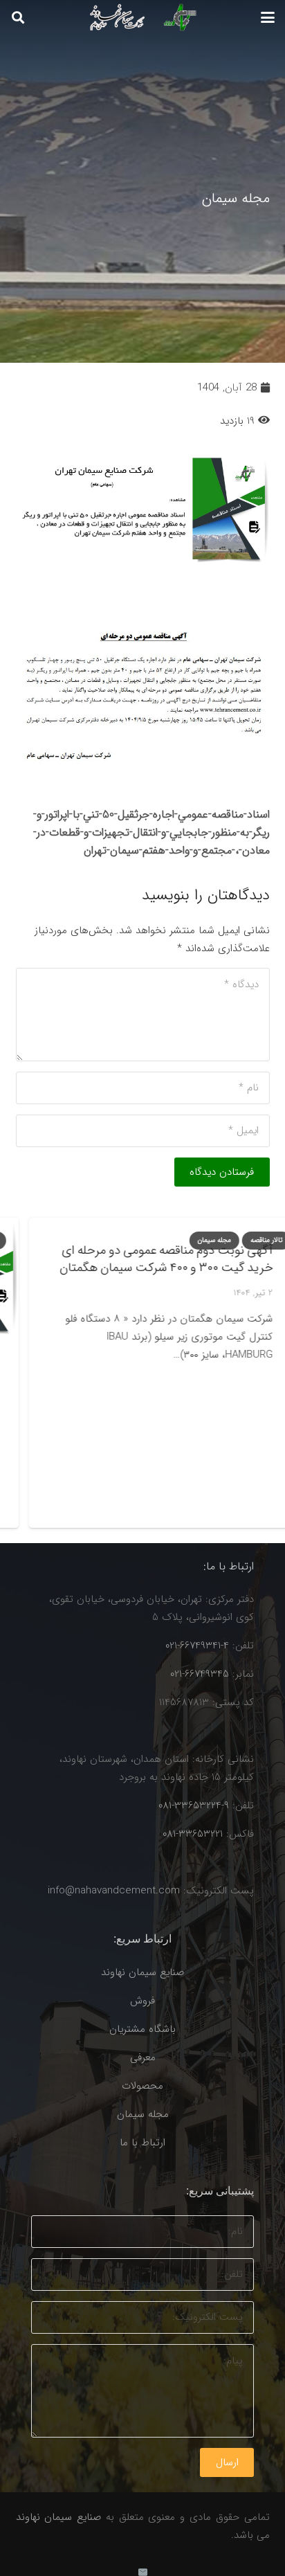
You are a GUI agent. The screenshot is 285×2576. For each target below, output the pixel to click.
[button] (268, 17)
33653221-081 (193, 1834)
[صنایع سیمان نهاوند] (139, 17)
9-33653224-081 (194, 1805)
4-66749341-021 (197, 1646)
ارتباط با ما (142, 2143)
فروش (142, 2001)
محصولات (142, 2086)
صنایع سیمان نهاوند (142, 1972)
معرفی (143, 2057)
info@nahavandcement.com (114, 1891)
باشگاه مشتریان (142, 2029)
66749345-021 (200, 1674)
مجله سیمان (143, 2114)
